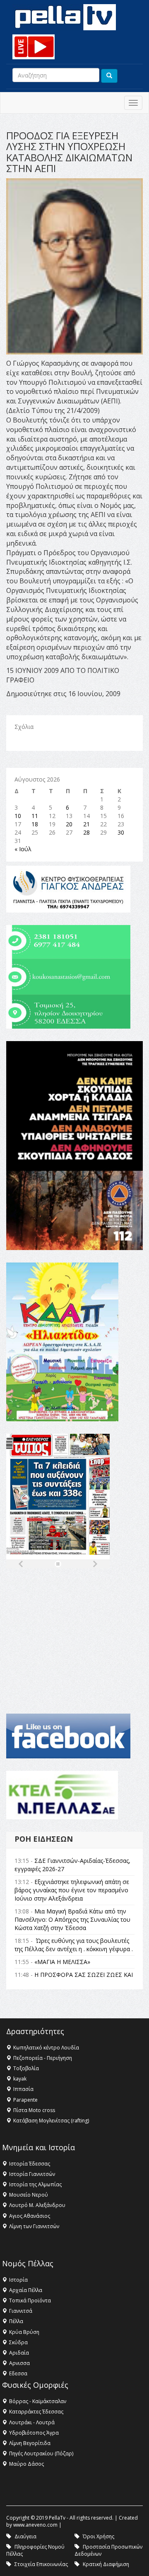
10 (18, 816)
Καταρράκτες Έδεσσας (36, 2412)
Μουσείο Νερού (29, 2195)
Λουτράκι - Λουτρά (32, 2422)
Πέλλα (16, 2321)
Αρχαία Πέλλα (26, 2290)
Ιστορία (18, 2280)
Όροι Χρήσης (99, 2536)
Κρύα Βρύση (24, 2332)
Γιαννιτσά (21, 2311)
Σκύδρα (18, 2342)
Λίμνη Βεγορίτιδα (30, 2443)
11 (35, 816)
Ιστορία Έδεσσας (30, 2164)
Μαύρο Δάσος (26, 2464)
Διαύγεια (25, 2536)
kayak (20, 2079)
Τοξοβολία (26, 2068)
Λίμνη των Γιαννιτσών (34, 2226)
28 (87, 832)
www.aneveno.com (35, 2525)
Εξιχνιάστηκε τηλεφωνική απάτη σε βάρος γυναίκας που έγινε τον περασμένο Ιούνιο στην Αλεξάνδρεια (72, 1890)
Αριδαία (19, 2353)
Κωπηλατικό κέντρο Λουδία (46, 2048)
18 (35, 824)
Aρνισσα (19, 2363)
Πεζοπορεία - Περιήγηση (43, 2058)
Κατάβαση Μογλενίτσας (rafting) (51, 2121)
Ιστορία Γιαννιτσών (32, 2174)
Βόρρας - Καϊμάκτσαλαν (38, 2401)
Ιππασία (23, 2089)
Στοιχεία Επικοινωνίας (41, 2564)
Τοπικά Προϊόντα (30, 2300)
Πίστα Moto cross (34, 2110)
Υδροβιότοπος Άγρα (34, 2433)
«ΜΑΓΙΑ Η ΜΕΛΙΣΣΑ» (62, 1962)
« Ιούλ (23, 849)
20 (69, 824)
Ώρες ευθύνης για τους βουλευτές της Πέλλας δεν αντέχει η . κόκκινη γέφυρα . (74, 1945)
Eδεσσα (18, 2373)
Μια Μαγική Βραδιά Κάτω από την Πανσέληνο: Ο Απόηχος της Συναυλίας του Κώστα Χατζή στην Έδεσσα (72, 1919)
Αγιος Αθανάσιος (30, 2216)
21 (87, 824)
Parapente (25, 2100)
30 (121, 832)
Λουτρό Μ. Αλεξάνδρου (37, 2205)
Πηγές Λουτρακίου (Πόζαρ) (41, 2453)
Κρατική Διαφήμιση (106, 2564)
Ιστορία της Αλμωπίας (35, 2184)
